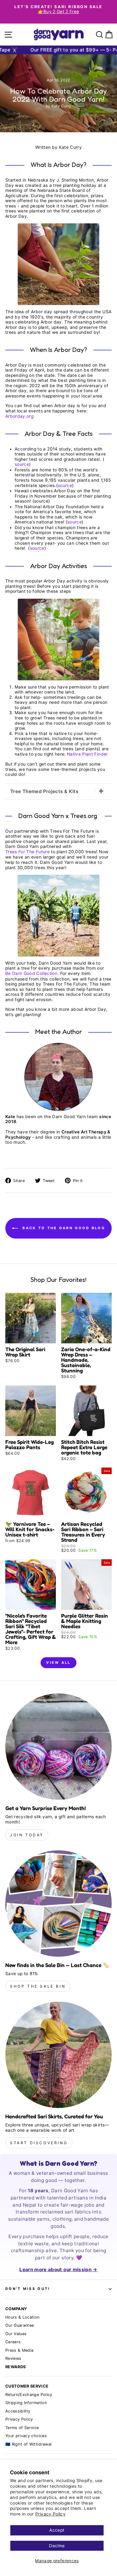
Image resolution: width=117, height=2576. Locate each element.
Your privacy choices (26, 2436)
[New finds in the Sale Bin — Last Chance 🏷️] (58, 1904)
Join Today (27, 1835)
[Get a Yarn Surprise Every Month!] (58, 1747)
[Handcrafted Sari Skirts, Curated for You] (58, 2055)
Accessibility (18, 2411)
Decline (57, 2546)
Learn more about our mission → (58, 2269)
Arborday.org (19, 416)
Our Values (16, 2334)
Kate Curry (70, 147)
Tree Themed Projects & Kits (44, 791)
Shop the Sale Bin (38, 1986)
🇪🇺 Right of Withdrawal (28, 2444)
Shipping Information (26, 2403)
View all (58, 1663)
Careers (13, 2342)
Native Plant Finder (88, 754)
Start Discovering (39, 2143)
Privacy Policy (50, 2514)
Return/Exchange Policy (29, 2395)
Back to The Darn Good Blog (63, 1228)
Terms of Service (22, 2428)
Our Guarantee (20, 2325)
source (22, 464)
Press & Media (19, 2350)
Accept (57, 2530)
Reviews (13, 2358)
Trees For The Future (27, 852)
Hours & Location (22, 2317)
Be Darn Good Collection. (32, 973)
